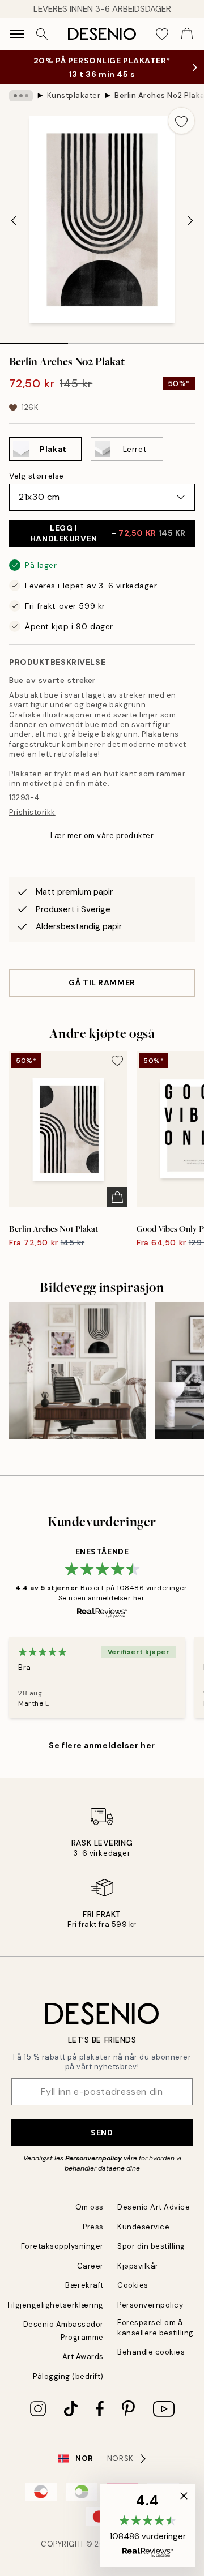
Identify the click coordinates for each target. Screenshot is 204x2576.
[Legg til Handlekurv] (117, 1197)
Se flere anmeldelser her (102, 1745)
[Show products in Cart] (187, 34)
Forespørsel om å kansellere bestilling (156, 2327)
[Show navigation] (17, 34)
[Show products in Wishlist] (162, 34)
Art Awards (83, 2357)
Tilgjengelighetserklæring (55, 2305)
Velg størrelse (37, 476)
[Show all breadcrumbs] (21, 96)
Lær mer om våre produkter (102, 836)
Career (90, 2266)
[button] (148, 2526)
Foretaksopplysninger (62, 2246)
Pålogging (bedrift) (68, 2376)
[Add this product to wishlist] (181, 121)
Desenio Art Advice (154, 2207)
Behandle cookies (151, 2352)
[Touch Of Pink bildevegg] (77, 1371)
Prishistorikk (32, 812)
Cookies (133, 2285)
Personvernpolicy (93, 2158)
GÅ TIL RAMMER (102, 982)
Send (102, 2133)
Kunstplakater (74, 95)
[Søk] (42, 34)
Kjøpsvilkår (138, 2266)
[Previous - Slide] (14, 221)
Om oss (90, 2207)
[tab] (34, 339)
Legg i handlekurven (108, 533)
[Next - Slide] (190, 221)
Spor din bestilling (151, 2246)
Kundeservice (143, 2227)
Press (93, 2227)
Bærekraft (84, 2285)
